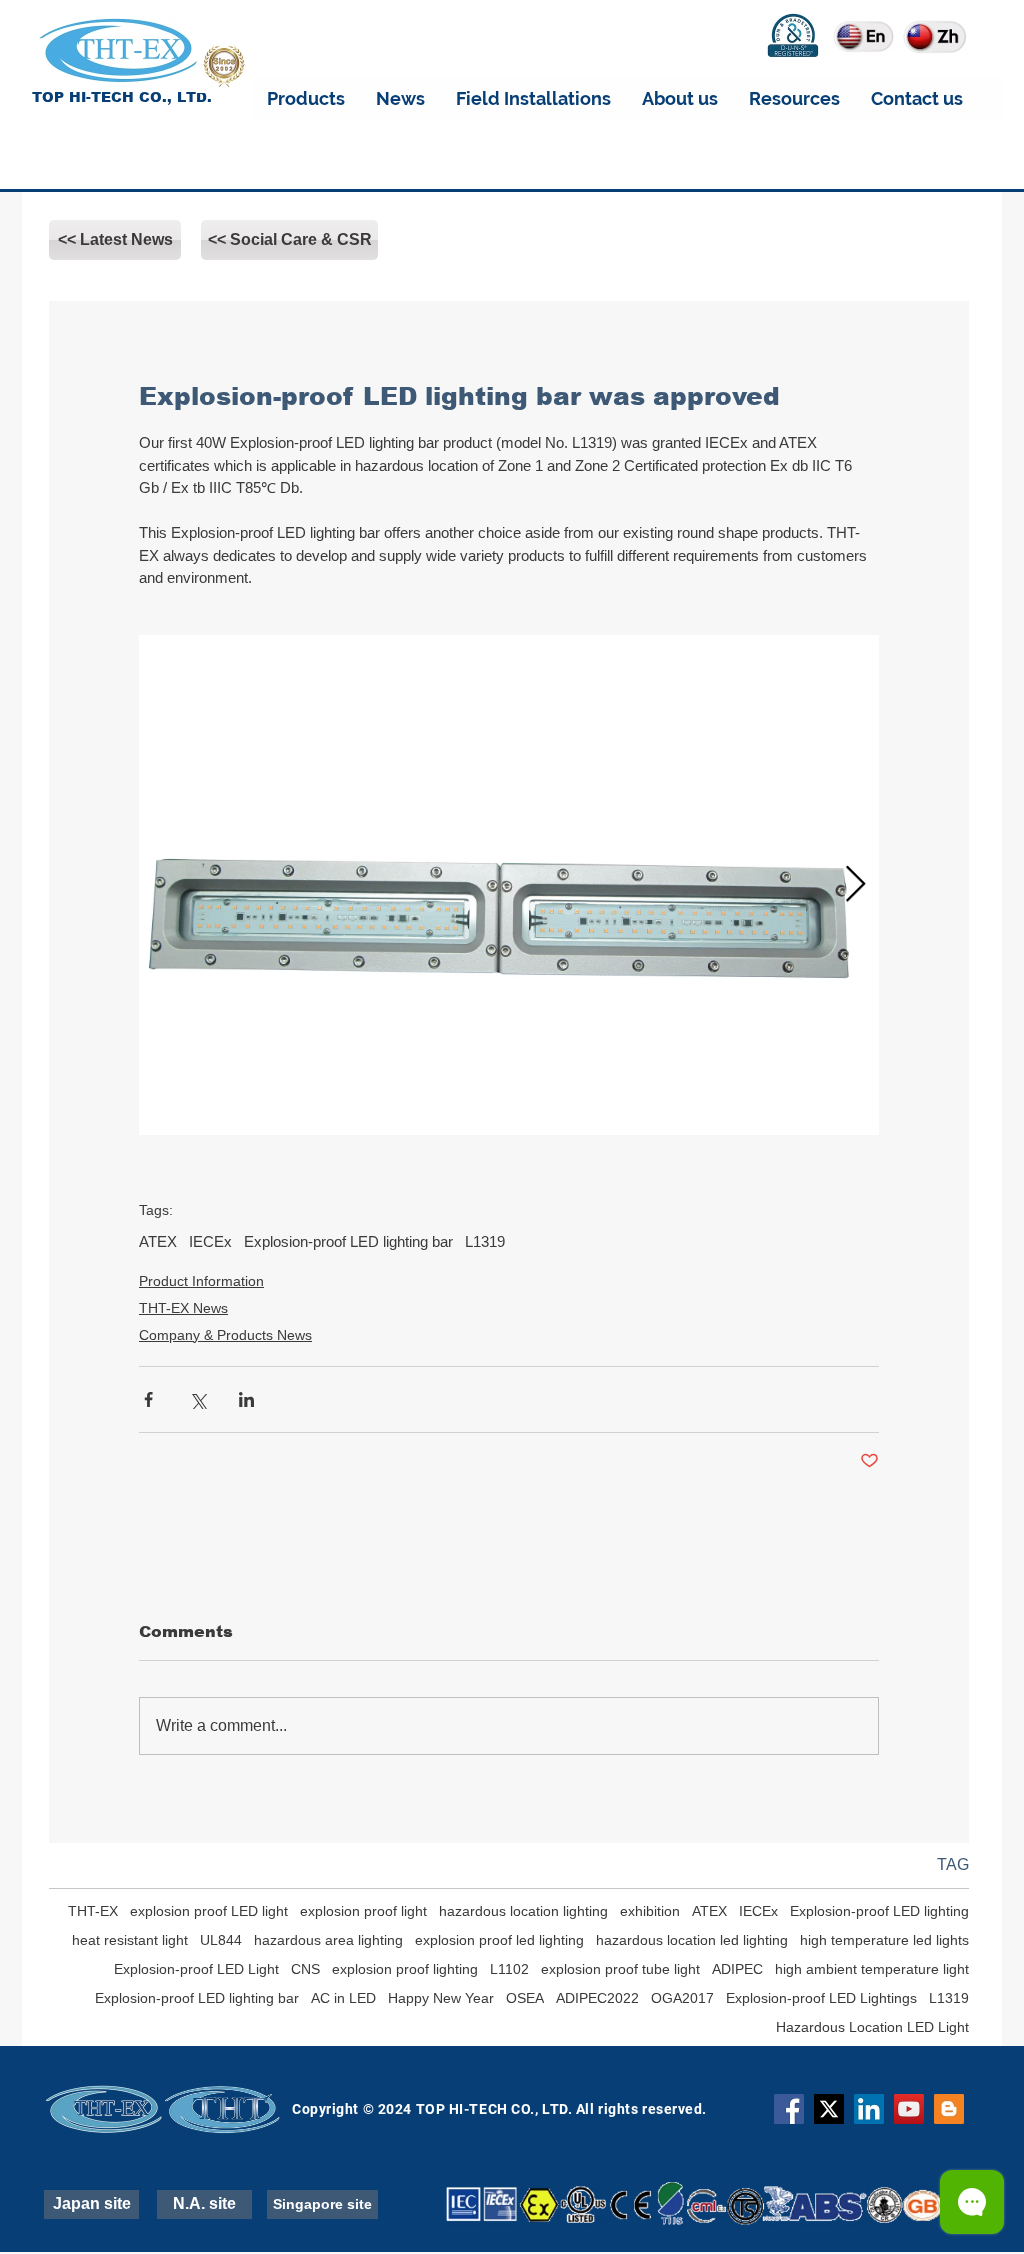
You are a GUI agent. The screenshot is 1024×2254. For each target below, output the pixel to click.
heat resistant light (130, 1940)
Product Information (201, 1281)
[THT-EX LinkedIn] (869, 2109)
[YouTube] (909, 2109)
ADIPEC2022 (597, 1998)
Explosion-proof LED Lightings (821, 1998)
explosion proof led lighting (499, 1940)
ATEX (158, 1241)
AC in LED (343, 1998)
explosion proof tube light (620, 1969)
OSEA (525, 1998)
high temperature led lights (884, 1940)
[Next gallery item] (855, 884)
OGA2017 (682, 1998)
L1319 (485, 1241)
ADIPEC (737, 1969)
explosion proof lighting (405, 1969)
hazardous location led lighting (692, 1940)
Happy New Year (441, 1998)
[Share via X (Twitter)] (197, 1399)
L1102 (509, 1969)
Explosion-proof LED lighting (879, 1911)
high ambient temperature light (872, 1969)
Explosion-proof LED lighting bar (348, 1241)
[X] (829, 2109)
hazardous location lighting (523, 1911)
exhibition (650, 1911)
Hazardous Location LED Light (872, 2027)
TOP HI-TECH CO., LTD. (122, 97)
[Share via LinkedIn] (246, 1399)
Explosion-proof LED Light (196, 1969)
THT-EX (93, 1911)
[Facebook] (789, 2109)
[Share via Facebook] (148, 1399)
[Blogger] (949, 2109)
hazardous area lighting (328, 1940)
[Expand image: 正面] (509, 885)
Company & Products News (225, 1335)
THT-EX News (183, 1308)
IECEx (210, 1241)
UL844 (221, 1940)
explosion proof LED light (209, 1911)
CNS (305, 1969)
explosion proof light (363, 1911)
